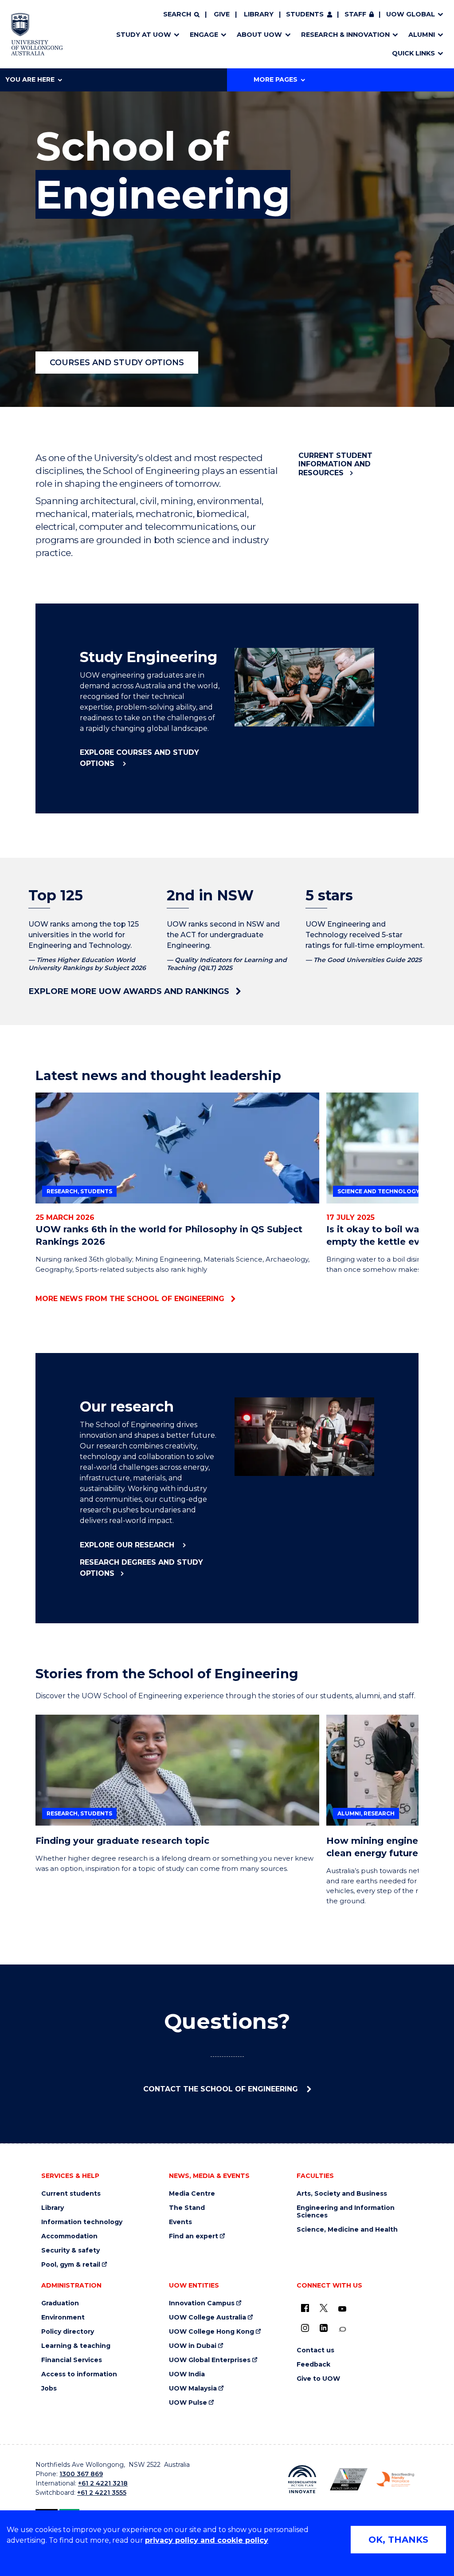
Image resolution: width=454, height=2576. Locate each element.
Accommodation (69, 2236)
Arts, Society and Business (342, 2194)
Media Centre (192, 2194)
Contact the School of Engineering (222, 2089)
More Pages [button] (276, 79)
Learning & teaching (76, 2346)
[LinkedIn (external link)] (324, 2328)
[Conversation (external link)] (342, 2329)
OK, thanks (398, 2540)
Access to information (79, 2374)
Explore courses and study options (139, 758)
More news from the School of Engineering (130, 1299)
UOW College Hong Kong (211, 2332)
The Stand (187, 2208)
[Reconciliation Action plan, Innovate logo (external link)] (302, 2479)
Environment (63, 2318)
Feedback (313, 2365)
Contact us (315, 2350)
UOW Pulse (188, 2403)
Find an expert (194, 2236)
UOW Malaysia (193, 2389)
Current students (71, 2194)
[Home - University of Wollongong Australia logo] (37, 34)
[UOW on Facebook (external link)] (305, 2308)
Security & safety (70, 2251)
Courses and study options (117, 363)
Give (222, 14)
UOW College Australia (207, 2318)
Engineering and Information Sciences (346, 2212)
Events (180, 2222)
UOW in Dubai (193, 2346)
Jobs (49, 2389)
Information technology (82, 2222)
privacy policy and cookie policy (207, 2540)
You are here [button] (30, 79)
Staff (355, 14)
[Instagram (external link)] (305, 2328)
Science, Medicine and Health (347, 2230)
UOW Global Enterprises (210, 2360)
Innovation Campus (202, 2303)
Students (305, 14)
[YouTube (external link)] (342, 2309)
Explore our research (128, 1545)
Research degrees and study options (141, 1568)
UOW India (187, 2374)
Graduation (60, 2303)
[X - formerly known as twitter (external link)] (324, 2308)
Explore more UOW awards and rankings (129, 991)
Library (259, 14)
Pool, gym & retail (71, 2265)
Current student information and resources (335, 464)
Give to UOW (318, 2379)
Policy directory (68, 2332)
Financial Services (72, 2360)
